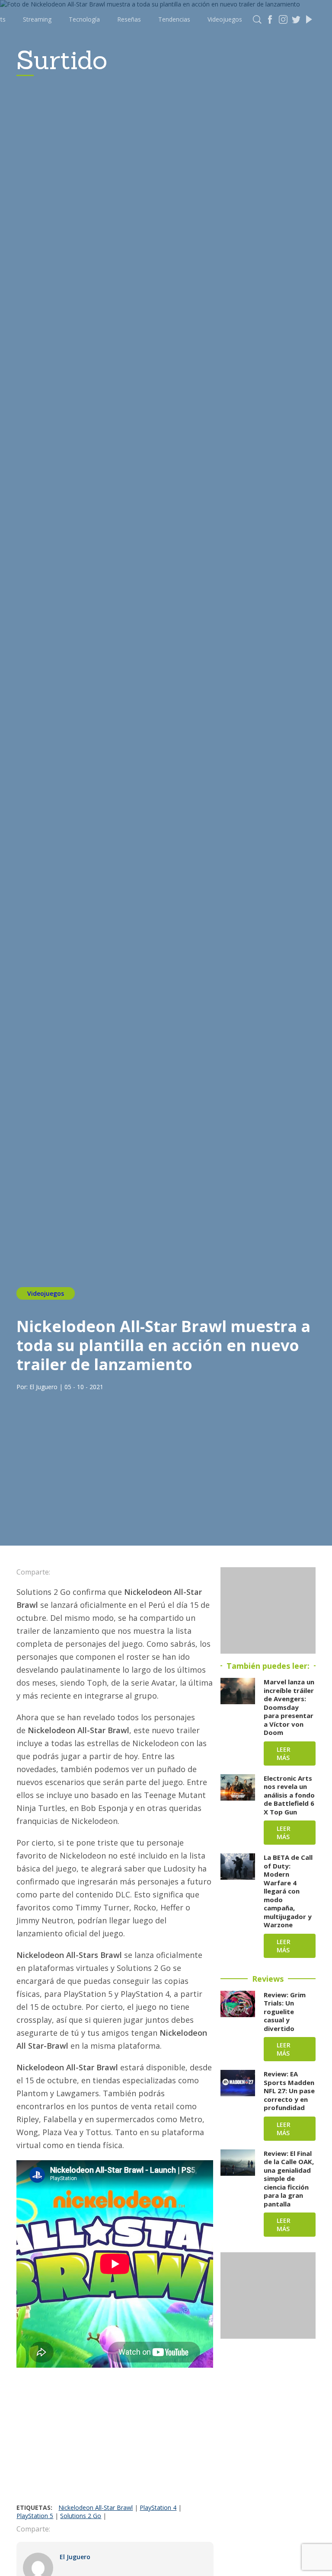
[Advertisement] (115, 2439)
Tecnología (84, 19)
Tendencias (174, 19)
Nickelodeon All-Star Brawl (96, 2507)
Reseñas (129, 19)
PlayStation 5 (35, 2516)
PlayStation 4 (158, 2507)
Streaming (37, 19)
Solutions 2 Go (81, 2516)
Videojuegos (225, 19)
